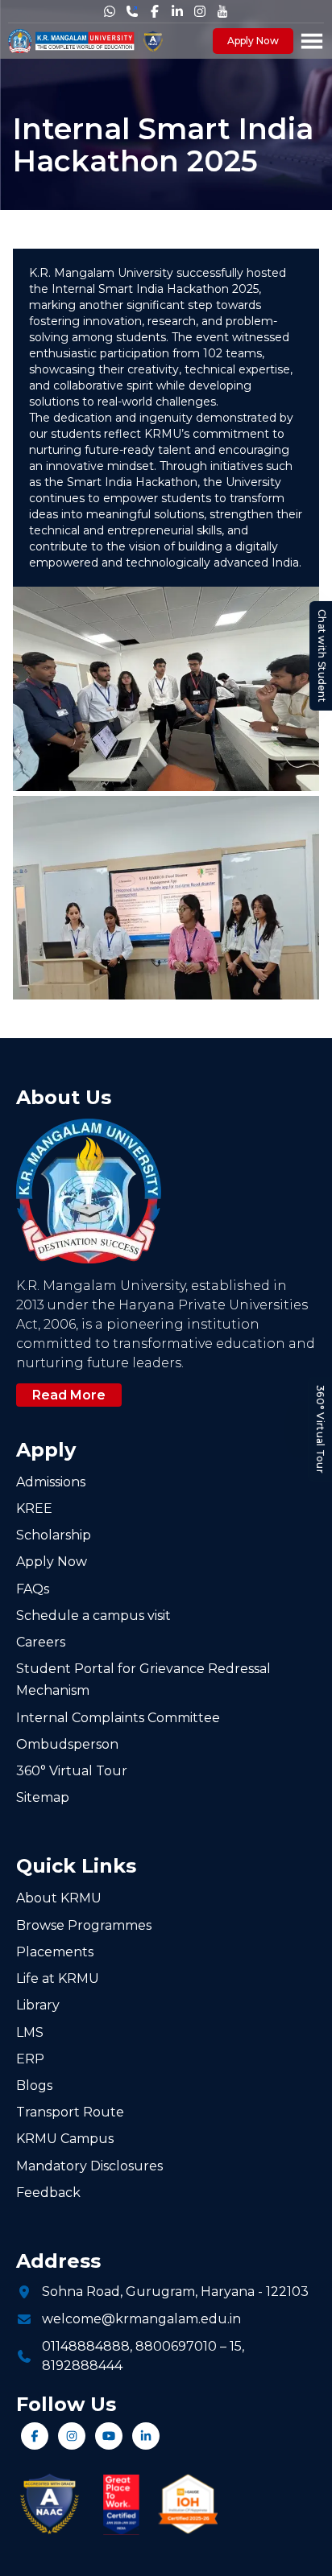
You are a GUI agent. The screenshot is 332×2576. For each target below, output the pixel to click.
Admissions (51, 1482)
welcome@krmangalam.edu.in (141, 2319)
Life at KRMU (58, 1978)
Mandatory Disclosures (89, 2166)
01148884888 (86, 2346)
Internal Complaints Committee (118, 1718)
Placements (55, 1952)
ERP (30, 2059)
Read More (69, 1395)
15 (236, 2346)
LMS (30, 2032)
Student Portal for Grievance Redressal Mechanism (143, 1680)
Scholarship (54, 1535)
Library (38, 2005)
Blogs (34, 2086)
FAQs (33, 1589)
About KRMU (59, 1898)
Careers (41, 1642)
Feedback (48, 2193)
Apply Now (253, 41)
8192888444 (82, 2366)
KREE (34, 1509)
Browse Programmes (84, 1925)
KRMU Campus (65, 2139)
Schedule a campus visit (93, 1616)
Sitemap (43, 1797)
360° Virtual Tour (320, 1428)
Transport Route (70, 2112)
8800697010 (176, 2346)
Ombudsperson (67, 1744)
